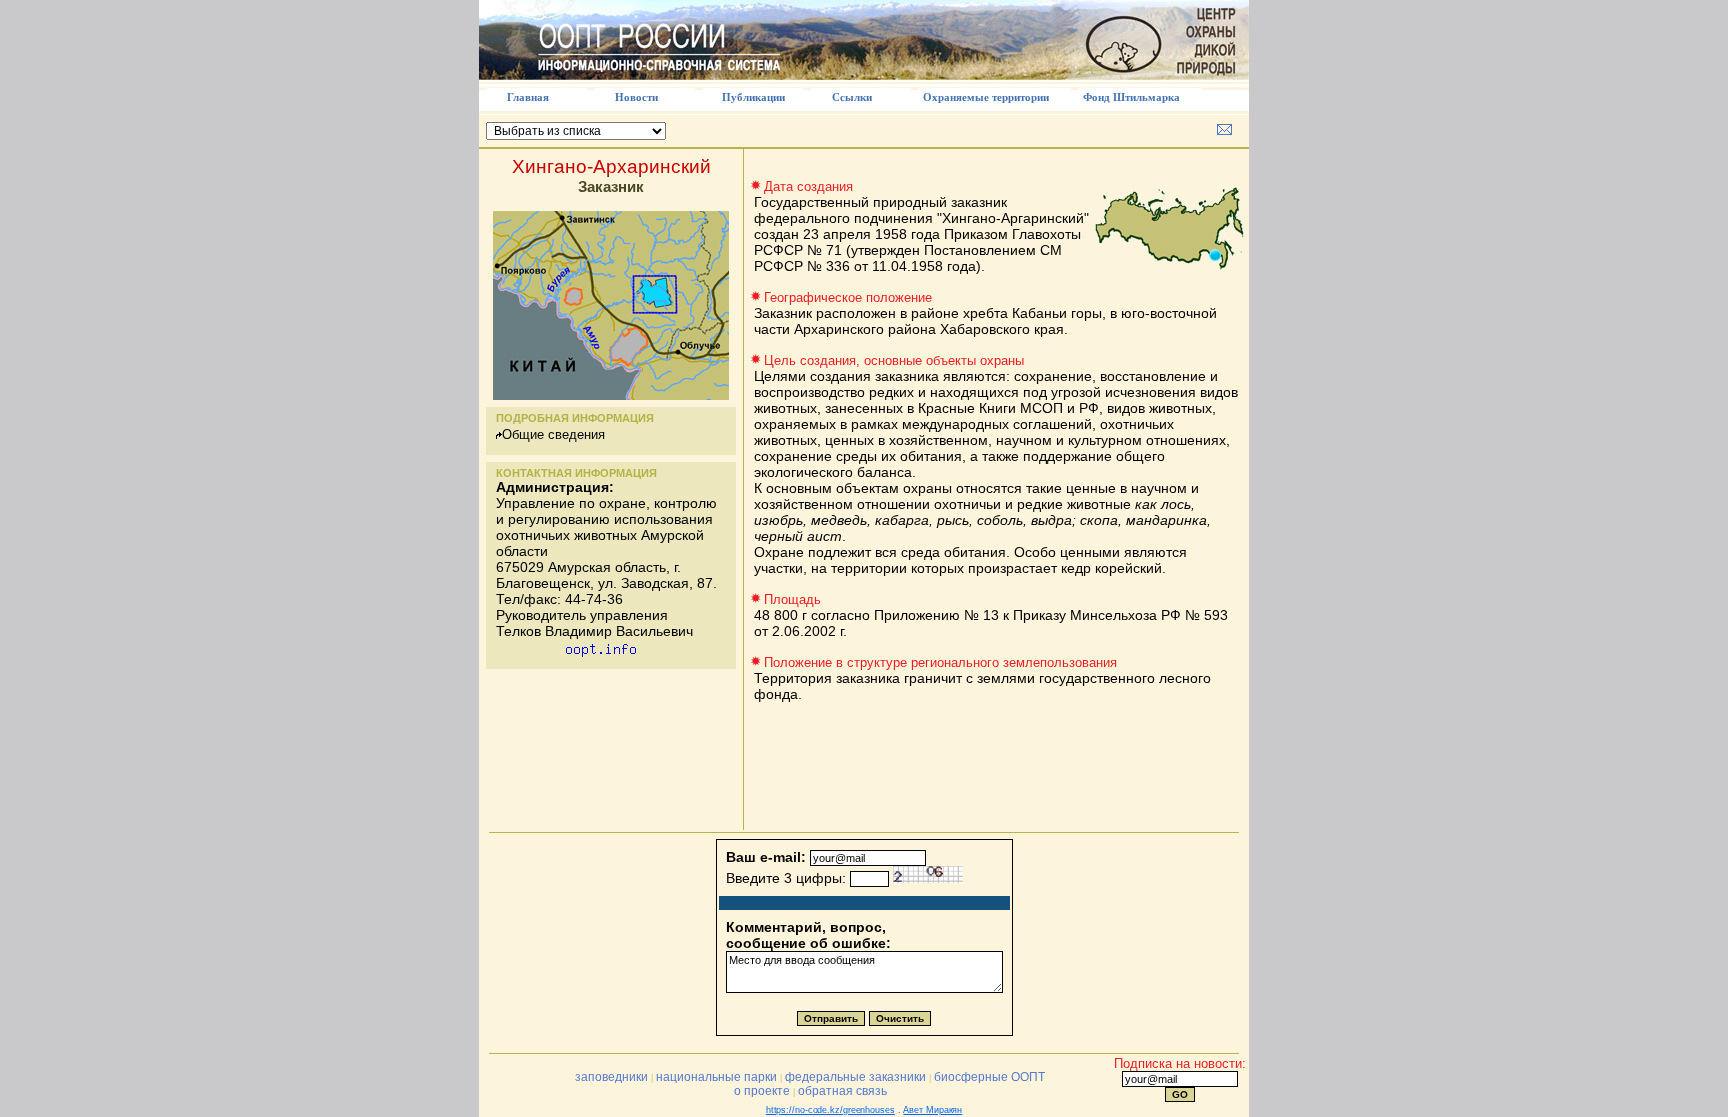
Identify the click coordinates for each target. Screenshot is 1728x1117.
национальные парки (716, 1077)
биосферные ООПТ (989, 1077)
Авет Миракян (932, 1110)
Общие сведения (553, 434)
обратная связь (842, 1091)
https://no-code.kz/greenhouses (830, 1110)
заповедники (611, 1077)
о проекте (762, 1091)
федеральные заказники (855, 1077)
